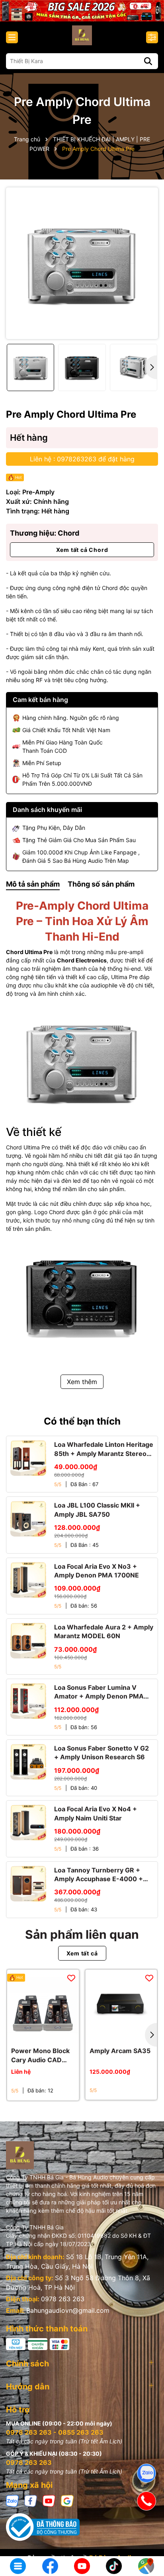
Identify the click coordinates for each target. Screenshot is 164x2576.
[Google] (67, 2500)
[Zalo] (12, 2500)
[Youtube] (49, 2500)
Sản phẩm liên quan (82, 1934)
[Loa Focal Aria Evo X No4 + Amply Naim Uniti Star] (28, 1822)
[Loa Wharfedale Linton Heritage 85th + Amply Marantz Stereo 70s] (28, 1458)
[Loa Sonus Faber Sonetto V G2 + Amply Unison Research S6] (28, 1762)
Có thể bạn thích (82, 1421)
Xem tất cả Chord (82, 550)
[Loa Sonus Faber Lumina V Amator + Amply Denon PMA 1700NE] (28, 1701)
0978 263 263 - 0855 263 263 (55, 2432)
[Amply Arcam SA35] (121, 2005)
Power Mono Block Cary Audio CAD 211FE (40, 2055)
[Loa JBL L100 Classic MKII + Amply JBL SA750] (28, 1519)
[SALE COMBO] (82, 10)
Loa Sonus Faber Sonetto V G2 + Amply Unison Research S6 (102, 1753)
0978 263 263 (63, 2299)
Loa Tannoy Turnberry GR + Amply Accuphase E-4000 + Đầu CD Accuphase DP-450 (99, 1875)
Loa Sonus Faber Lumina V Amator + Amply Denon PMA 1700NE (99, 1692)
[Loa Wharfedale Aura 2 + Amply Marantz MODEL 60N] (28, 1641)
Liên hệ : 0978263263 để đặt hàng (82, 459)
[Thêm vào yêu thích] (71, 1978)
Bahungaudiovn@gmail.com (68, 2310)
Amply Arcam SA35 (120, 2051)
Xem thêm (82, 1382)
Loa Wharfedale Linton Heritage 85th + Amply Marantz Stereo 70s (104, 1449)
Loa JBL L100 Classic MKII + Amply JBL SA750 (97, 1510)
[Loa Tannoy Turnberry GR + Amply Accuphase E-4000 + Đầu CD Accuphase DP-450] (28, 1884)
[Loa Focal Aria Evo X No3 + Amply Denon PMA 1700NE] (28, 1580)
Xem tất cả (82, 1953)
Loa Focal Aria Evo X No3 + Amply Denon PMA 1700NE (97, 1571)
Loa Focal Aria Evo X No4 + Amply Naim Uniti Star (96, 1813)
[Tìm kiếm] (148, 61)
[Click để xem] (82, 263)
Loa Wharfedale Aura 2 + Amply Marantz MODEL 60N (104, 1631)
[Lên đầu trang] (147, 2540)
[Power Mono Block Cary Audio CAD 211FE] (43, 2005)
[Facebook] (31, 2500)
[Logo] (82, 35)
